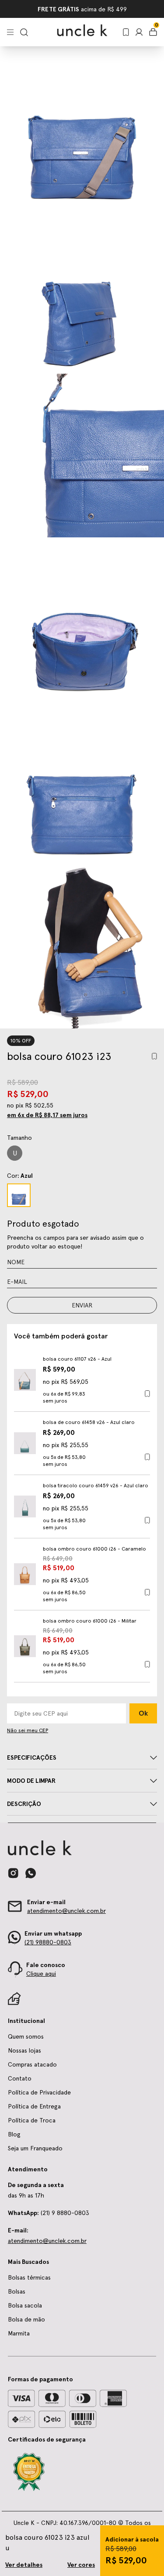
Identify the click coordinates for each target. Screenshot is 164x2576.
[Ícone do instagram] (13, 1873)
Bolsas (17, 2291)
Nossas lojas (24, 2050)
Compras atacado (32, 2064)
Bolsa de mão (26, 2319)
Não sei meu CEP (28, 1730)
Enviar (82, 1305)
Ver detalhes (24, 2565)
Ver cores (81, 2565)
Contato (20, 2078)
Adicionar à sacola (132, 2539)
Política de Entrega (34, 2106)
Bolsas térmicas (29, 2277)
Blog (14, 2134)
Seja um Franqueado (103, 9)
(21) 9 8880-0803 (49, 2213)
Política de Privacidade (39, 2092)
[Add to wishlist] (154, 1056)
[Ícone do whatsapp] (31, 1873)
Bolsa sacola (25, 2305)
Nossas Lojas (51, 9)
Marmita (19, 2333)
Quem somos (26, 2036)
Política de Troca (32, 2120)
